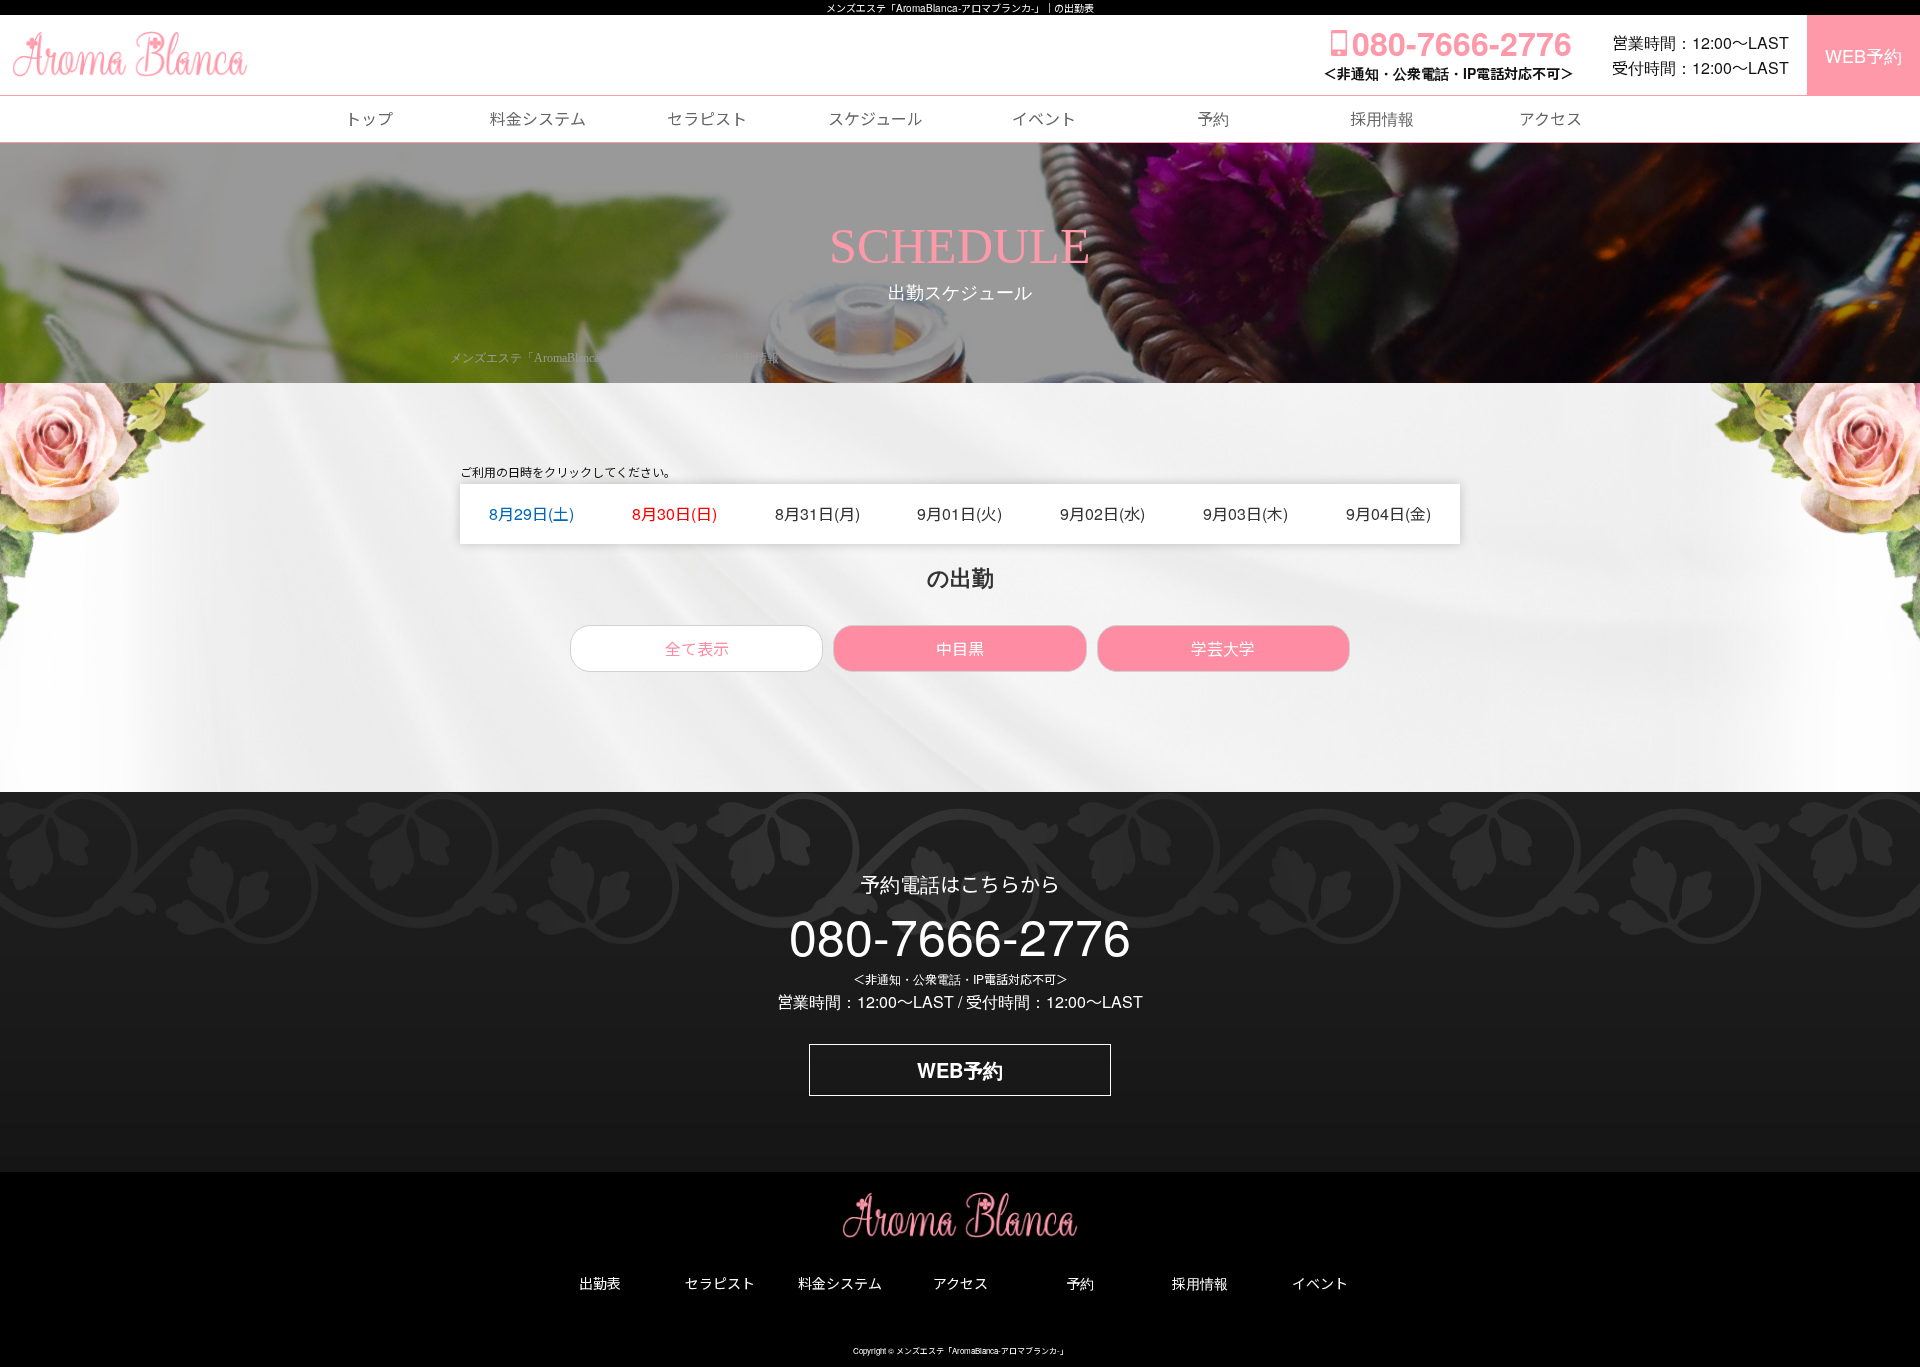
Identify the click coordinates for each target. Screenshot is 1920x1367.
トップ (369, 118)
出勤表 (600, 1283)
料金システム (538, 118)
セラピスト (707, 118)
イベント (1044, 118)
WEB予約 (1863, 55)
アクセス (1550, 118)
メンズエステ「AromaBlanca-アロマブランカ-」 (982, 1350)
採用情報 (1382, 118)
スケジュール (875, 118)
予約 (1213, 118)
